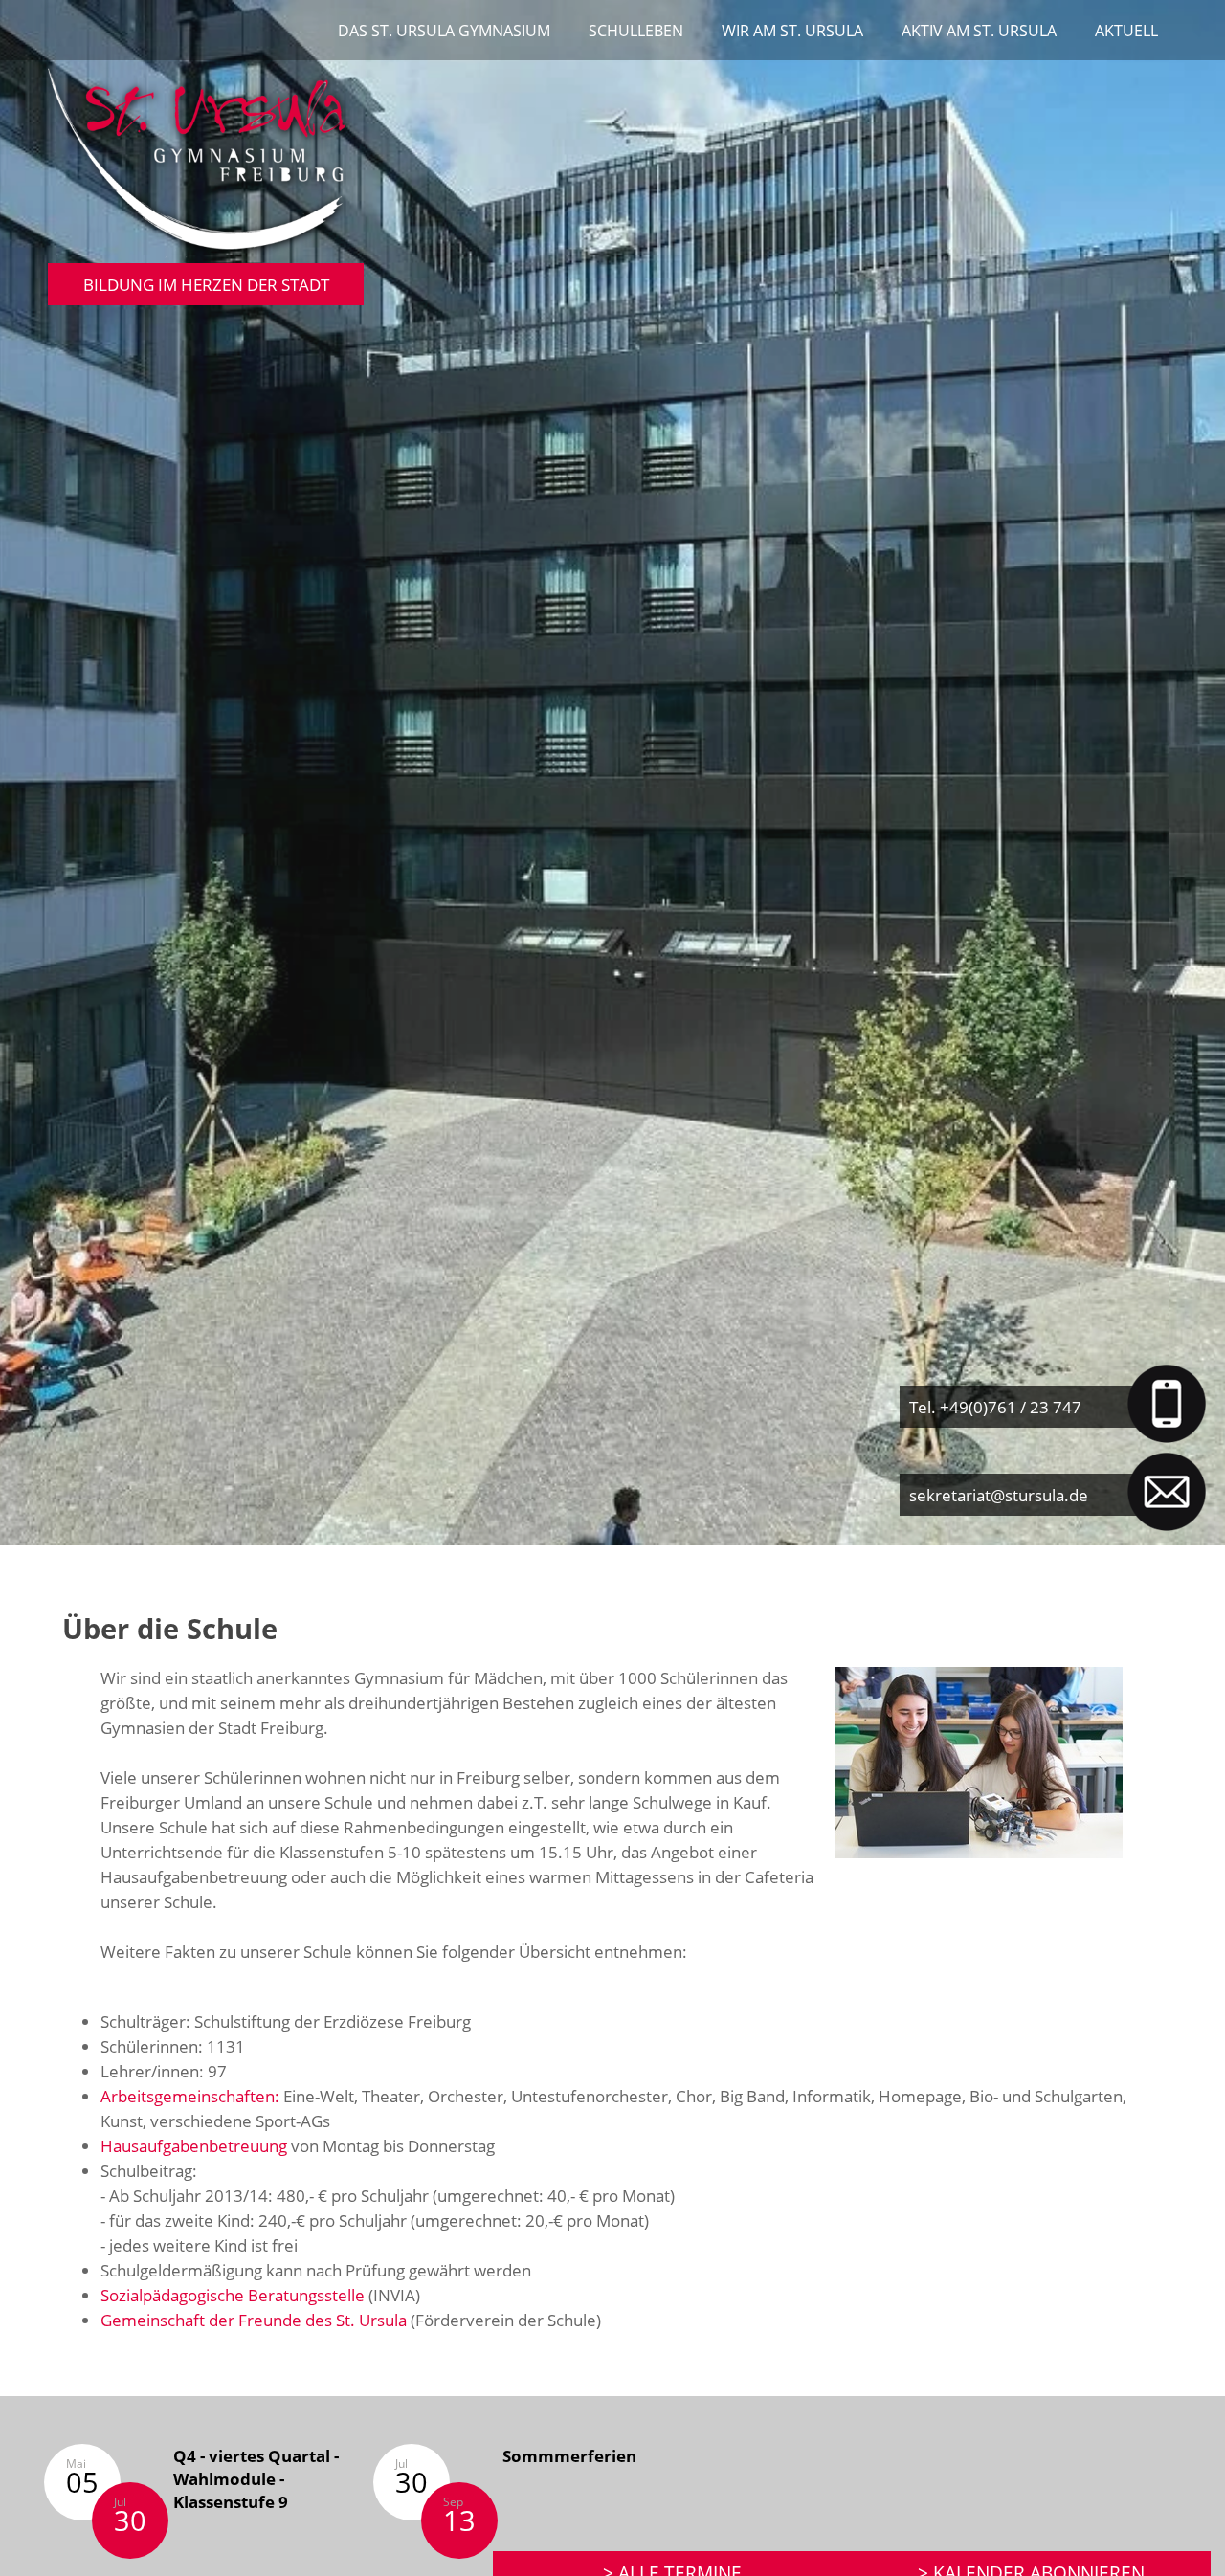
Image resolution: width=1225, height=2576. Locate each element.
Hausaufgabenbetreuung (194, 2145)
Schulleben (636, 31)
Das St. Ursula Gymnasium (444, 31)
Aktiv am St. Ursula (979, 31)
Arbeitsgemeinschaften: (190, 2096)
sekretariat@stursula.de (999, 1495)
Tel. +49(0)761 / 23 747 (995, 1407)
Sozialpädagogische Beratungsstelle (233, 2295)
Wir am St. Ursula (792, 31)
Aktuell (1126, 31)
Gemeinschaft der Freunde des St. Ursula (254, 2320)
